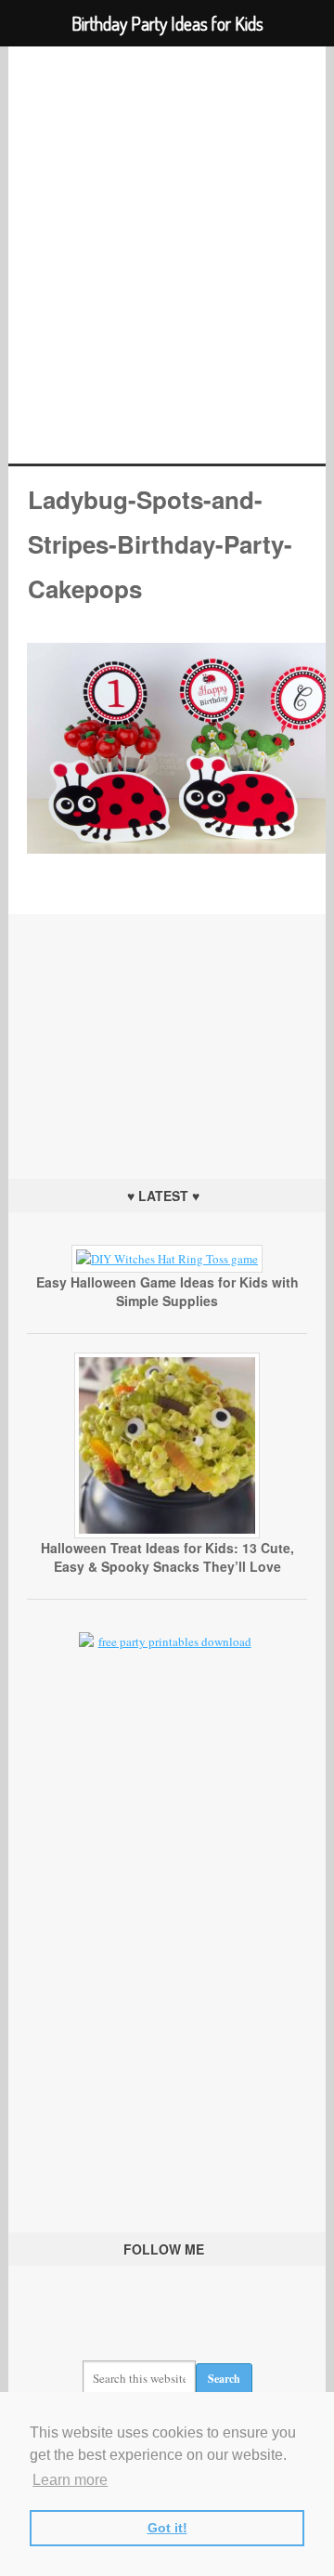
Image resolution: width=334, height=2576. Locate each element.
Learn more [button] (70, 2480)
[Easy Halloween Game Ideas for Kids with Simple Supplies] (167, 1259)
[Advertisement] (167, 1030)
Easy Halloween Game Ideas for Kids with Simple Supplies (167, 1291)
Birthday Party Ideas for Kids (167, 255)
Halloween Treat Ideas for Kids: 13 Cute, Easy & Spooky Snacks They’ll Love (167, 1557)
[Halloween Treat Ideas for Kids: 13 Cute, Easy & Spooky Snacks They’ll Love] (167, 1534)
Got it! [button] (167, 2528)
